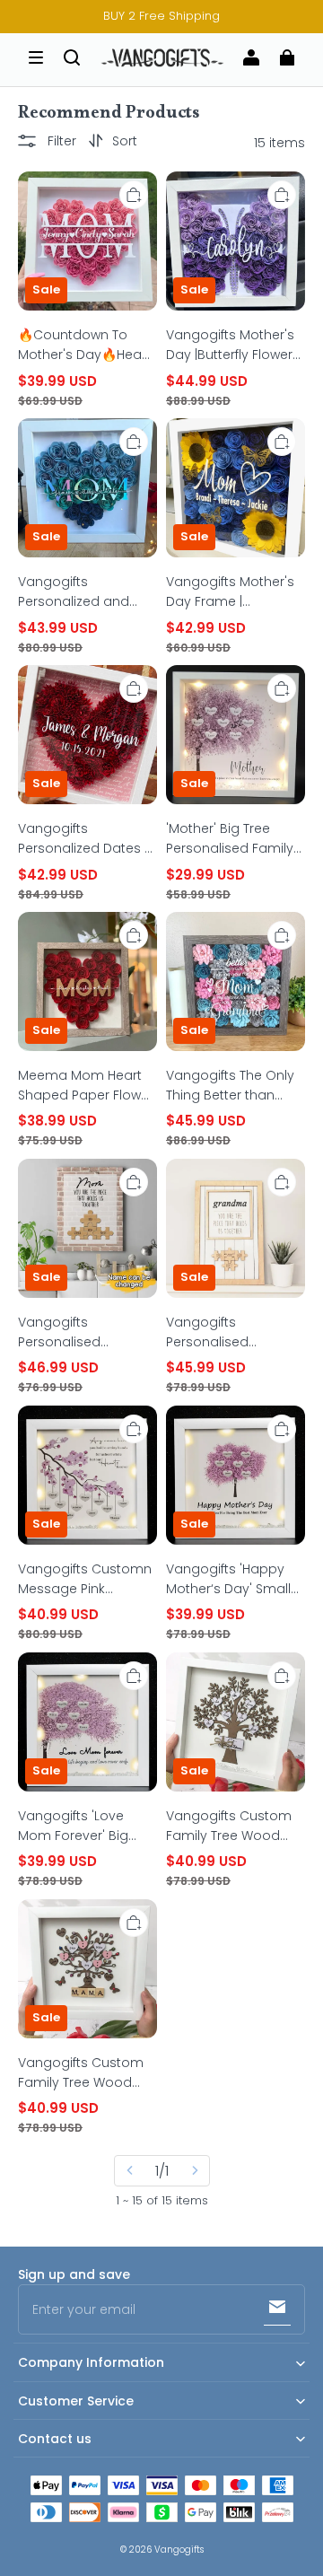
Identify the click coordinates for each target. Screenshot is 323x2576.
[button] (36, 57)
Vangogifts (179, 2550)
